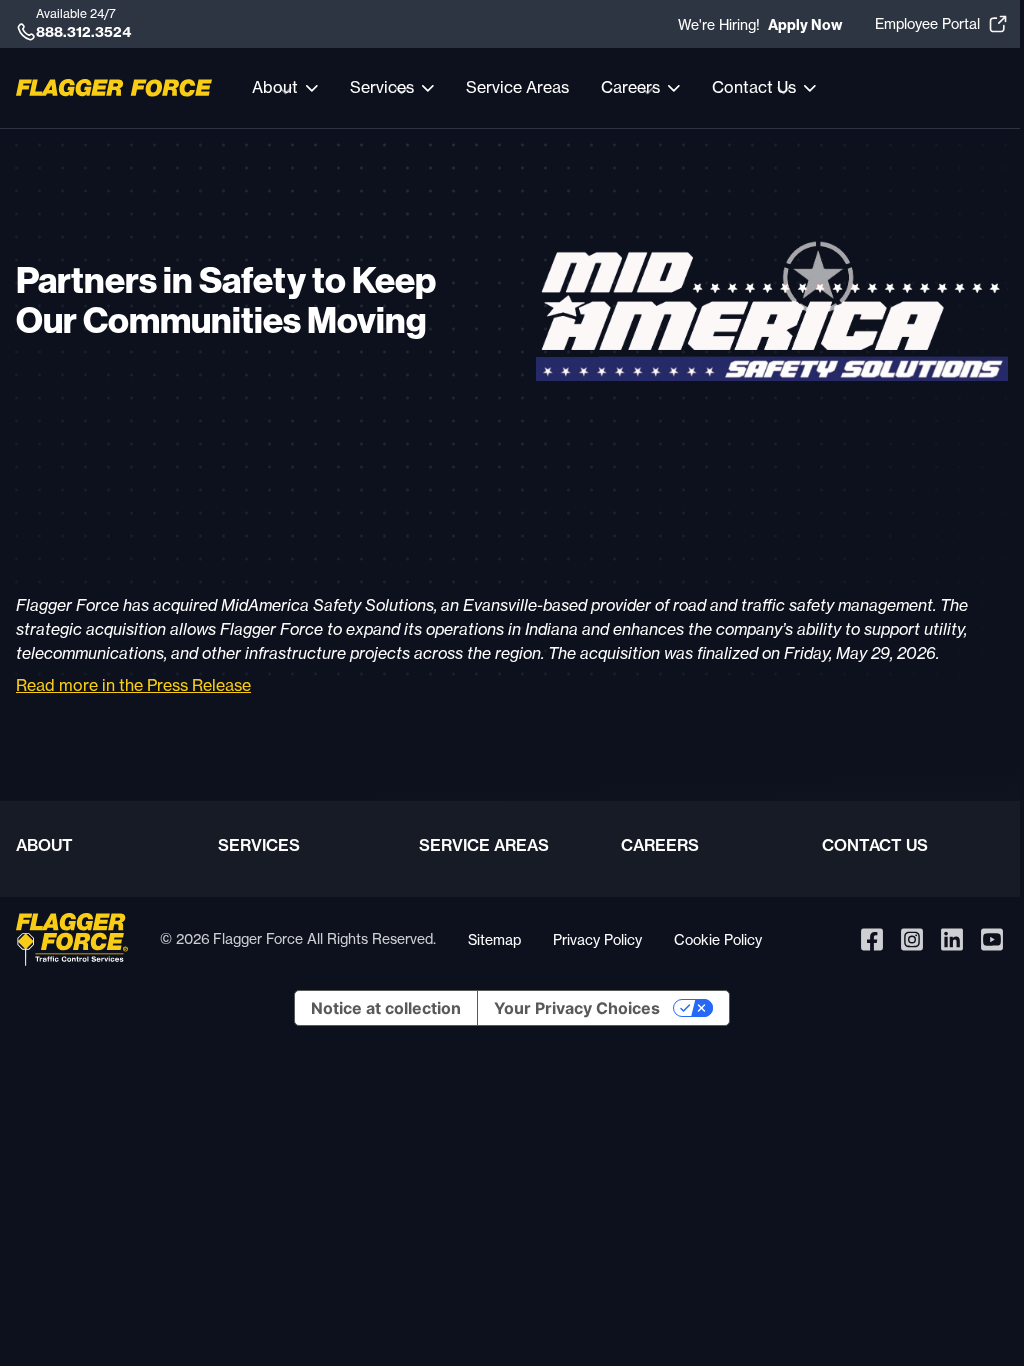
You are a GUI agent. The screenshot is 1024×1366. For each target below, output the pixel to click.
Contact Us (875, 845)
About (44, 845)
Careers (660, 845)
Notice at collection (386, 1008)
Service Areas (517, 87)
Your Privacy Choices (577, 1008)
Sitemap (494, 939)
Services (259, 845)
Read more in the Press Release (133, 685)
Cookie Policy (718, 939)
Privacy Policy (597, 939)
